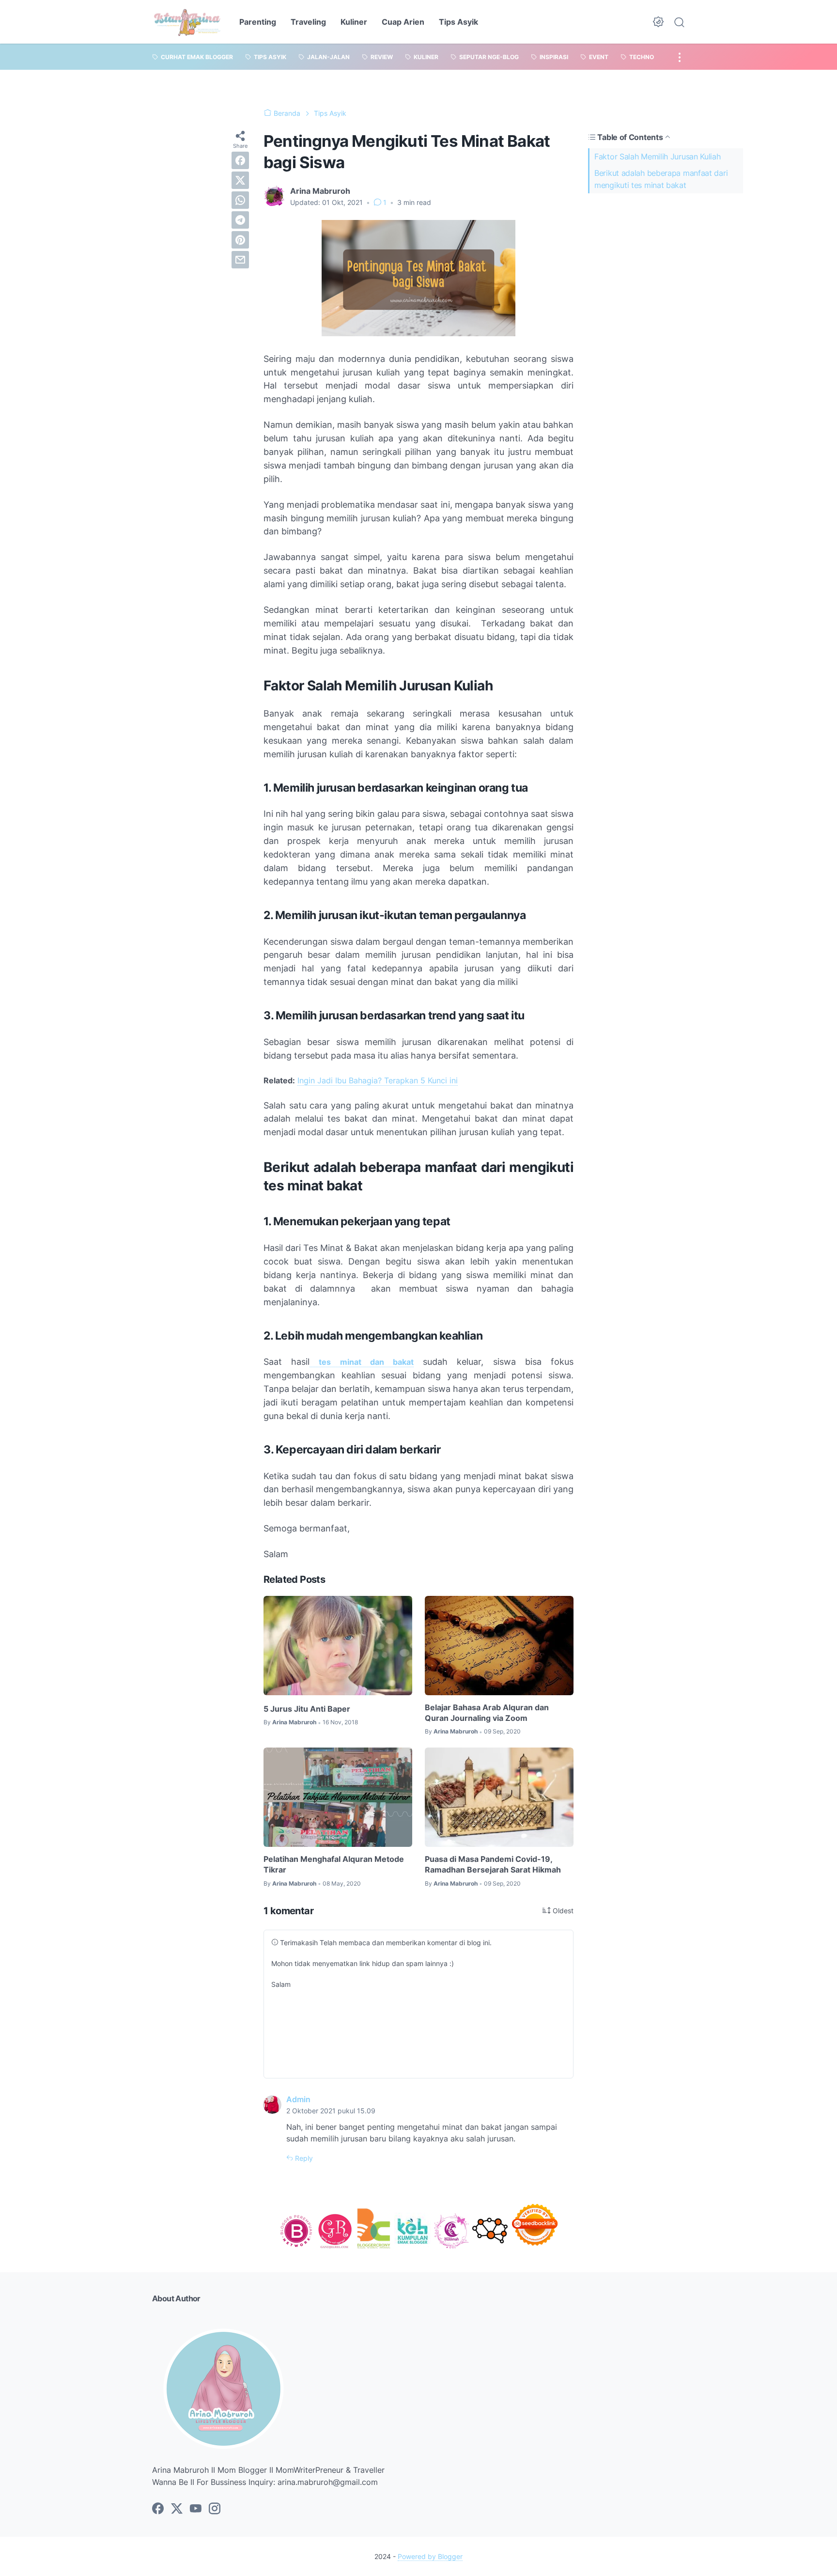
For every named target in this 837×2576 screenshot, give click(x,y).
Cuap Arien (403, 22)
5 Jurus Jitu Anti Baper (307, 1709)
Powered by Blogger (430, 2556)
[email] (240, 260)
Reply (303, 2158)
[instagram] (215, 2509)
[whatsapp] (240, 200)
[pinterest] (240, 240)
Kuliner (354, 22)
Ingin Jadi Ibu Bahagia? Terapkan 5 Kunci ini (378, 1080)
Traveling (308, 22)
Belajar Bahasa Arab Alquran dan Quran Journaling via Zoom (487, 1713)
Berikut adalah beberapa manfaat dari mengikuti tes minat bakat (661, 179)
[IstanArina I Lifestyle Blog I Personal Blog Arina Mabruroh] (187, 22)
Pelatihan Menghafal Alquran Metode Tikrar (334, 1864)
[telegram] (240, 220)
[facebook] (240, 160)
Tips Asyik (458, 22)
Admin (298, 2099)
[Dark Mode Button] (658, 22)
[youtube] (196, 2509)
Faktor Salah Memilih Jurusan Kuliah (658, 156)
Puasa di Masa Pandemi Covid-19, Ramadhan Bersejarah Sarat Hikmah (493, 1864)
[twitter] (240, 180)
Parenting (258, 22)
